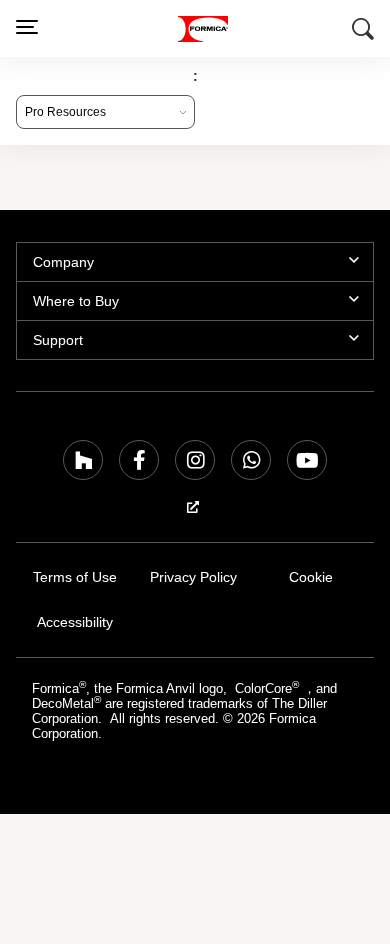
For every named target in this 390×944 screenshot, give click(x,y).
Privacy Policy (193, 577)
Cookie (311, 577)
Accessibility (75, 622)
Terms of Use (75, 577)
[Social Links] (83, 460)
